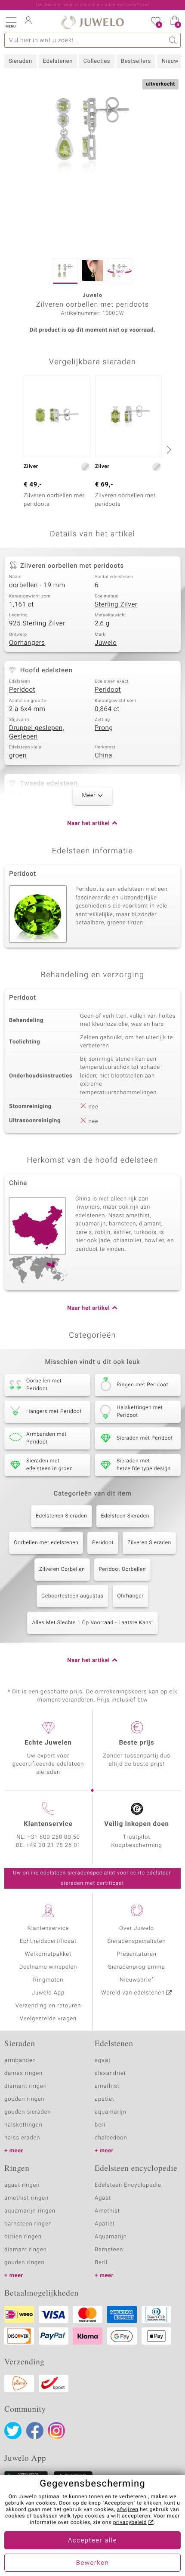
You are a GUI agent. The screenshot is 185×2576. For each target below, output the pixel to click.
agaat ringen (22, 2185)
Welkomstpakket (48, 1954)
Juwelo (106, 643)
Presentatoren (136, 1954)
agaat (103, 2060)
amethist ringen (26, 2198)
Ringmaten (48, 1980)
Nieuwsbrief (136, 1980)
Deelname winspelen (48, 1967)
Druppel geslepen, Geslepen (37, 732)
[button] (11, 22)
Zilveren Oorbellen (62, 1570)
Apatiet (105, 2224)
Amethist (107, 2211)
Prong (104, 728)
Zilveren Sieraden (149, 1543)
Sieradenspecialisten (136, 1941)
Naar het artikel (88, 823)
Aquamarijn (111, 2237)
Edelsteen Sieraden (125, 1516)
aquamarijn (111, 2112)
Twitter (13, 2431)
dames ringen (23, 2073)
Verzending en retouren (48, 2006)
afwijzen (128, 2510)
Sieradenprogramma (136, 1967)
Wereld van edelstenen (133, 1993)
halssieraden (22, 2138)
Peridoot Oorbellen (123, 1570)
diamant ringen (26, 2086)
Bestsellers (136, 61)
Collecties (97, 61)
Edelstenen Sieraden (62, 1516)
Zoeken (173, 40)
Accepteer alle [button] (92, 2541)
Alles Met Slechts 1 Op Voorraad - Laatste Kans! (92, 1623)
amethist (107, 2086)
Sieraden (20, 61)
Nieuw (170, 61)
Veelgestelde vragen (48, 2019)
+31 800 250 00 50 (54, 1837)
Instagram (56, 2431)
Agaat (103, 2198)
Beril (101, 2263)
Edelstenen (58, 61)
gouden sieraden (28, 2112)
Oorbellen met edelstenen (46, 1543)
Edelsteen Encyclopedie (128, 2185)
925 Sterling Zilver (37, 624)
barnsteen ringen (28, 2224)
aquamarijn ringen (30, 2211)
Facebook (35, 2431)
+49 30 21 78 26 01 (54, 1845)
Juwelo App (48, 1993)
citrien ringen (23, 2237)
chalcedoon (111, 2138)
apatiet (105, 2099)
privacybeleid (130, 2523)
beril (101, 2125)
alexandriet (110, 2073)
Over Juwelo (137, 1928)
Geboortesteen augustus (72, 1596)
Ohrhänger (131, 1596)
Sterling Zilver (116, 605)
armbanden (20, 2060)
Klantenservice (48, 1928)
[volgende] (168, 449)
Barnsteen (109, 2250)
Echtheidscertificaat (48, 1941)
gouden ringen (25, 2099)
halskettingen (23, 2125)
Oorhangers (27, 643)
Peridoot (22, 690)
